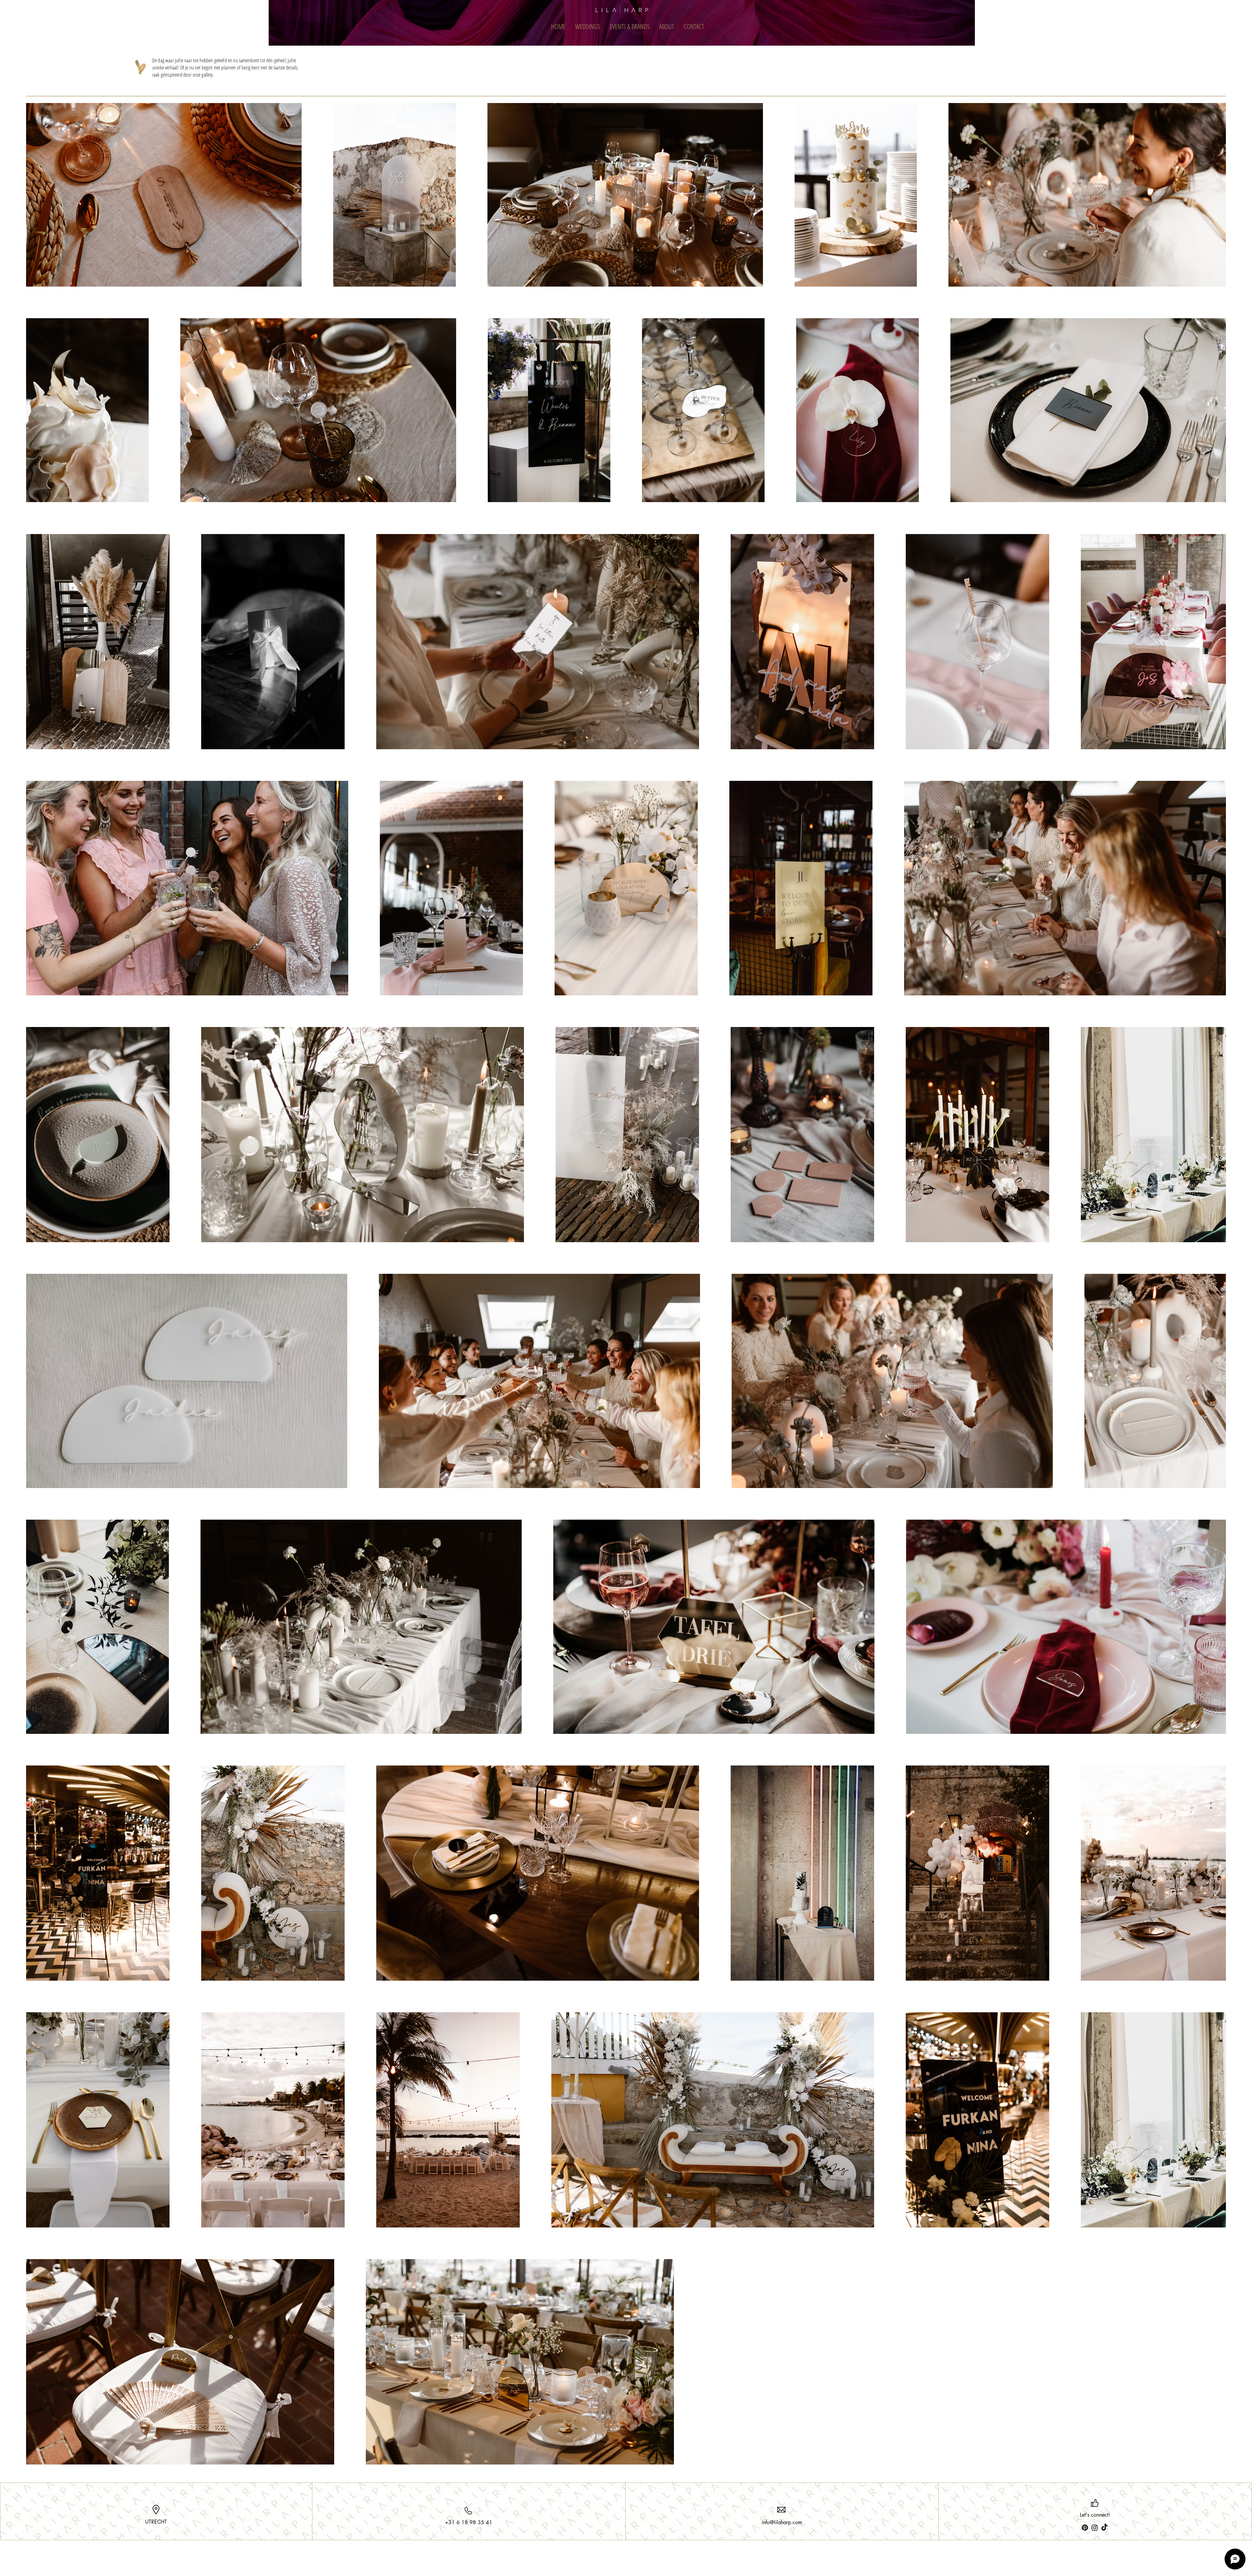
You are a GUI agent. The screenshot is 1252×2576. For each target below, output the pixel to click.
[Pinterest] (1085, 2528)
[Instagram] (1095, 2528)
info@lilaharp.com (782, 2522)
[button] (588, 26)
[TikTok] (1104, 2528)
